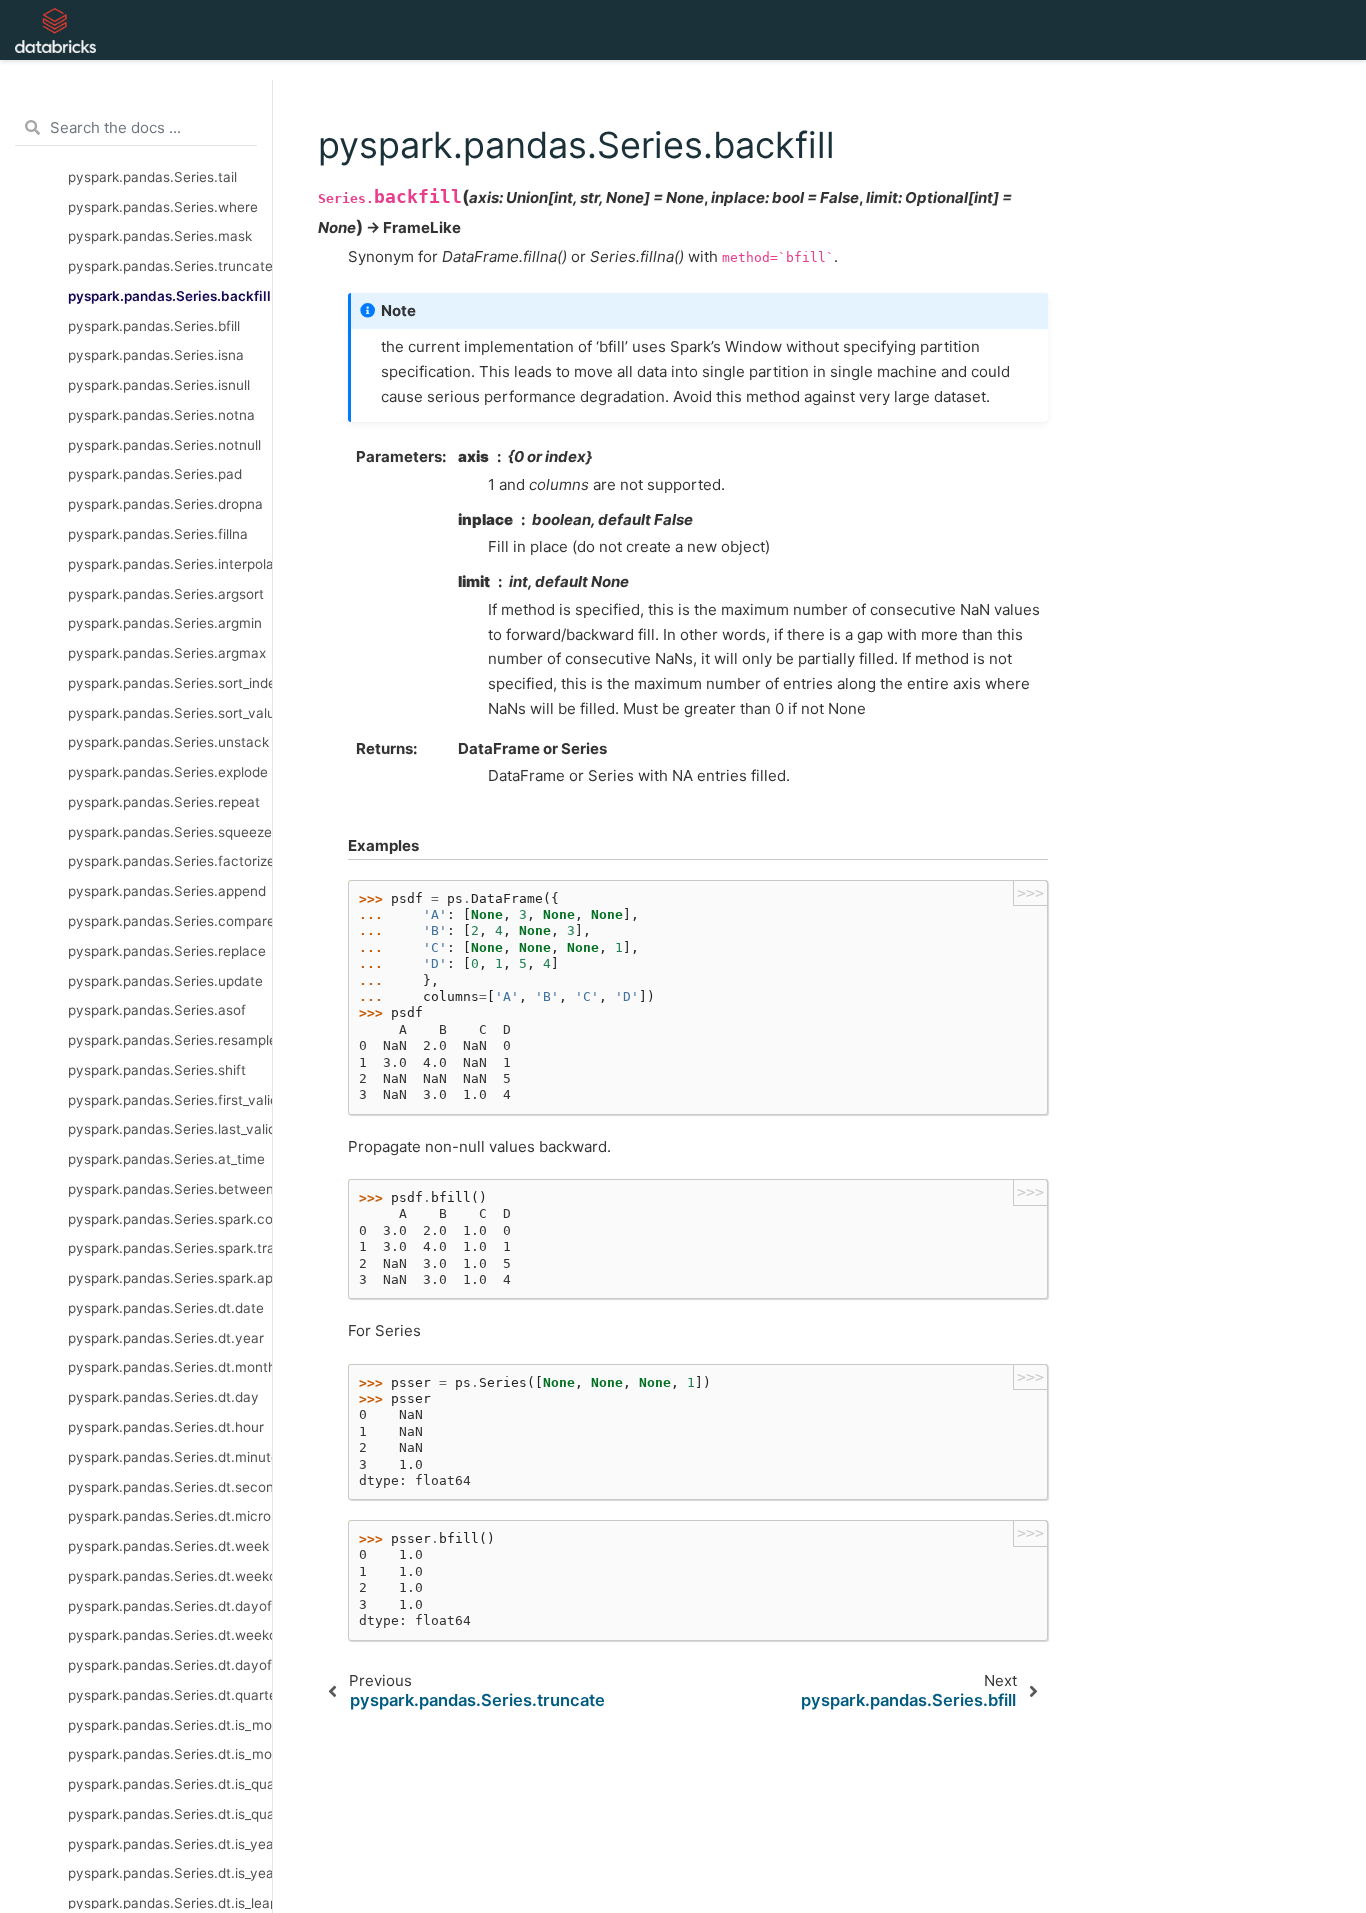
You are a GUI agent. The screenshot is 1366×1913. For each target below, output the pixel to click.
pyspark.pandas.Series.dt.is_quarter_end (170, 1813)
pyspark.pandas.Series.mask (160, 236)
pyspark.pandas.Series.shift (157, 1069)
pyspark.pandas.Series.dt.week (168, 1546)
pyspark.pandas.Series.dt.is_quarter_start (170, 1784)
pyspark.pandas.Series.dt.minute (170, 1456)
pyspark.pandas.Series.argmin (165, 623)
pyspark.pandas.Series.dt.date (166, 1307)
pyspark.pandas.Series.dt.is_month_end (170, 1754)
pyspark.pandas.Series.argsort (166, 593)
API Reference (424, 29)
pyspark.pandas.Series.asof (157, 1010)
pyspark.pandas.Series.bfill (154, 325)
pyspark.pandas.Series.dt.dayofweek (170, 1605)
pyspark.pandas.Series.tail (152, 176)
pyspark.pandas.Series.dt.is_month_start (170, 1724)
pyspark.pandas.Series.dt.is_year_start (170, 1843)
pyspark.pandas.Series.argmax (167, 653)
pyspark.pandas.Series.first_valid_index (170, 1099)
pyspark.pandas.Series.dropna (165, 504)
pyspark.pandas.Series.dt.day (163, 1397)
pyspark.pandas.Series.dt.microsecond (170, 1516)
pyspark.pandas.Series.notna (161, 414)
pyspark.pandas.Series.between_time (170, 1188)
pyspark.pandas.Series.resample (170, 1040)
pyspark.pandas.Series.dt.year (166, 1337)
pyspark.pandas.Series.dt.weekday (170, 1635)
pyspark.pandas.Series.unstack (168, 742)
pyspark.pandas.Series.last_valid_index (170, 1129)
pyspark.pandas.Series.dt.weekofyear (170, 1575)
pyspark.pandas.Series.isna (156, 355)
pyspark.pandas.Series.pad (155, 474)
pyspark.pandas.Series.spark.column (170, 1218)
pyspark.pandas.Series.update (165, 980)
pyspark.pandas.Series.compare (170, 921)
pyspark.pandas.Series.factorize (170, 861)
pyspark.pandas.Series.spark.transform (170, 1248)
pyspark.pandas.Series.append (167, 891)
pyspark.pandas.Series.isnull (159, 385)
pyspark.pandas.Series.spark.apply (170, 1278)
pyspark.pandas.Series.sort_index (170, 682)
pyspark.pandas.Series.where (163, 206)
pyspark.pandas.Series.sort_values (170, 712)
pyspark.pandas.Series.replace (167, 950)
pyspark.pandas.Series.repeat (164, 801)
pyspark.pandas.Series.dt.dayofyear (170, 1665)
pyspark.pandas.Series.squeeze (170, 831)
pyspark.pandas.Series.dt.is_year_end (170, 1873)
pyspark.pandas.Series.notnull (164, 444)
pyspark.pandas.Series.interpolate (170, 563)
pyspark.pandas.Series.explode (168, 772)
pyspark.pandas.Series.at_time (166, 1159)
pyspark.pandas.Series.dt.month (170, 1367)
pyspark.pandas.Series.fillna (158, 534)
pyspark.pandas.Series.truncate (170, 266)
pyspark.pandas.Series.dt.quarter (170, 1694)
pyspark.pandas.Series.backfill (169, 295)
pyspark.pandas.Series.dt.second (170, 1486)
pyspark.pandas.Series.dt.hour (166, 1427)
